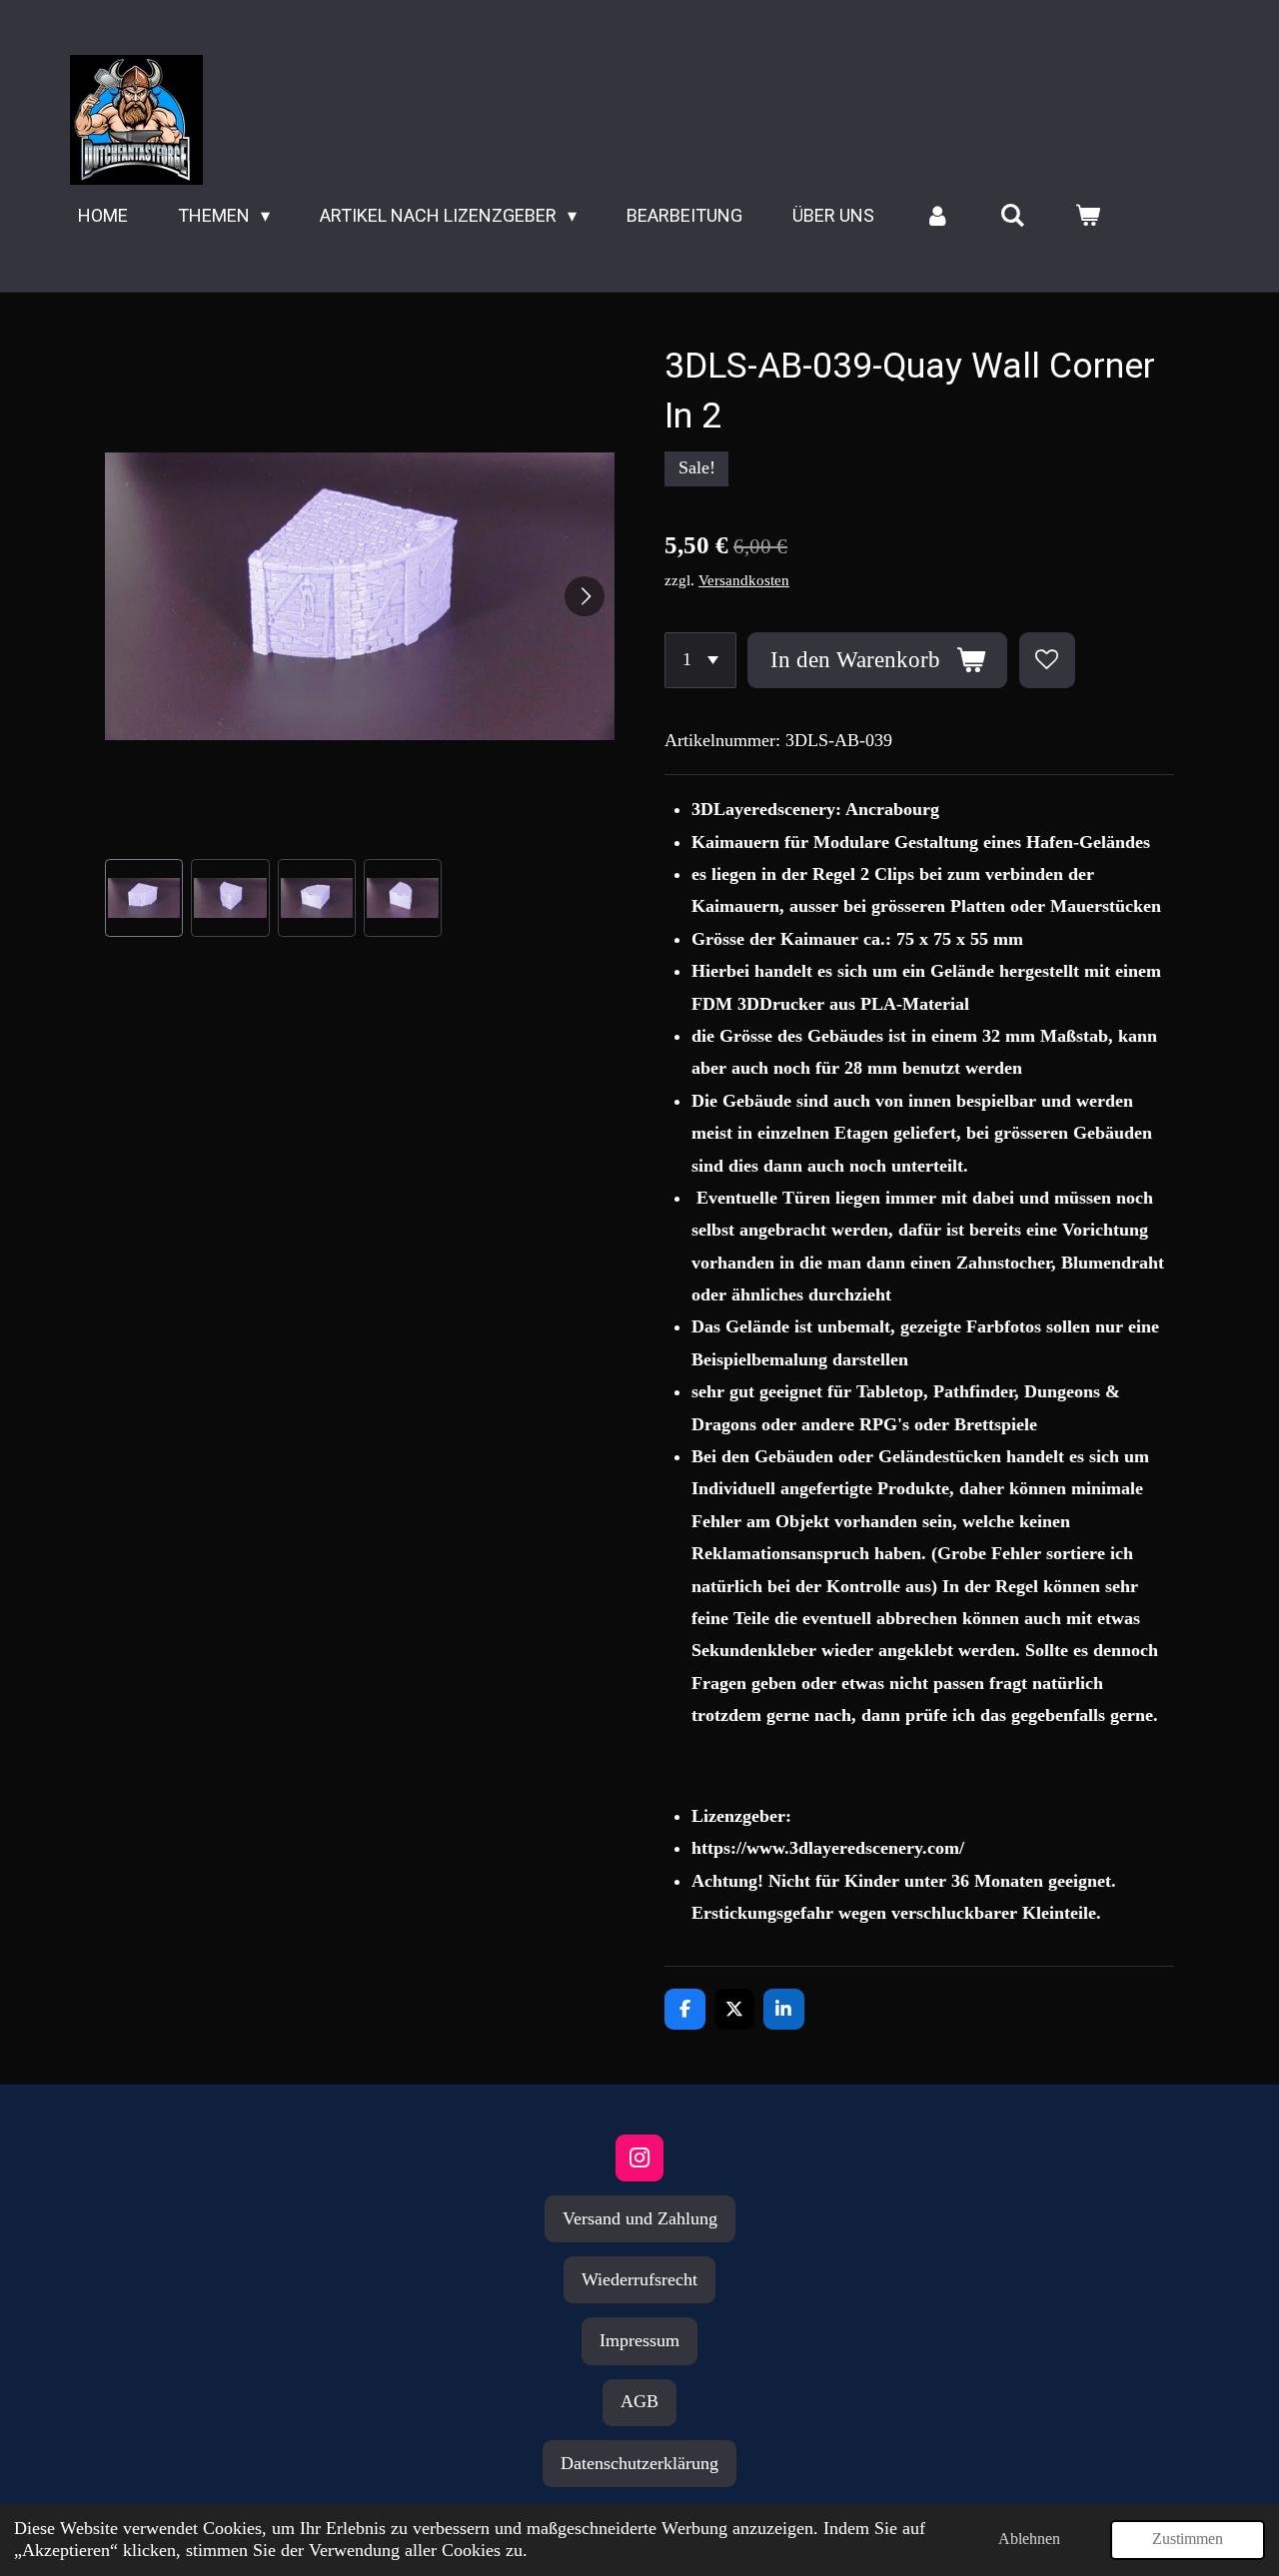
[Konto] (937, 216)
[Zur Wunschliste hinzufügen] (1047, 660)
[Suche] (1013, 216)
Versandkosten (744, 580)
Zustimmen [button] (1188, 2539)
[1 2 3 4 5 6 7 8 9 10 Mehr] (700, 660)
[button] (144, 898)
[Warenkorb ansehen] (1088, 216)
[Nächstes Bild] (585, 596)
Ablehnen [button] (1029, 2539)
